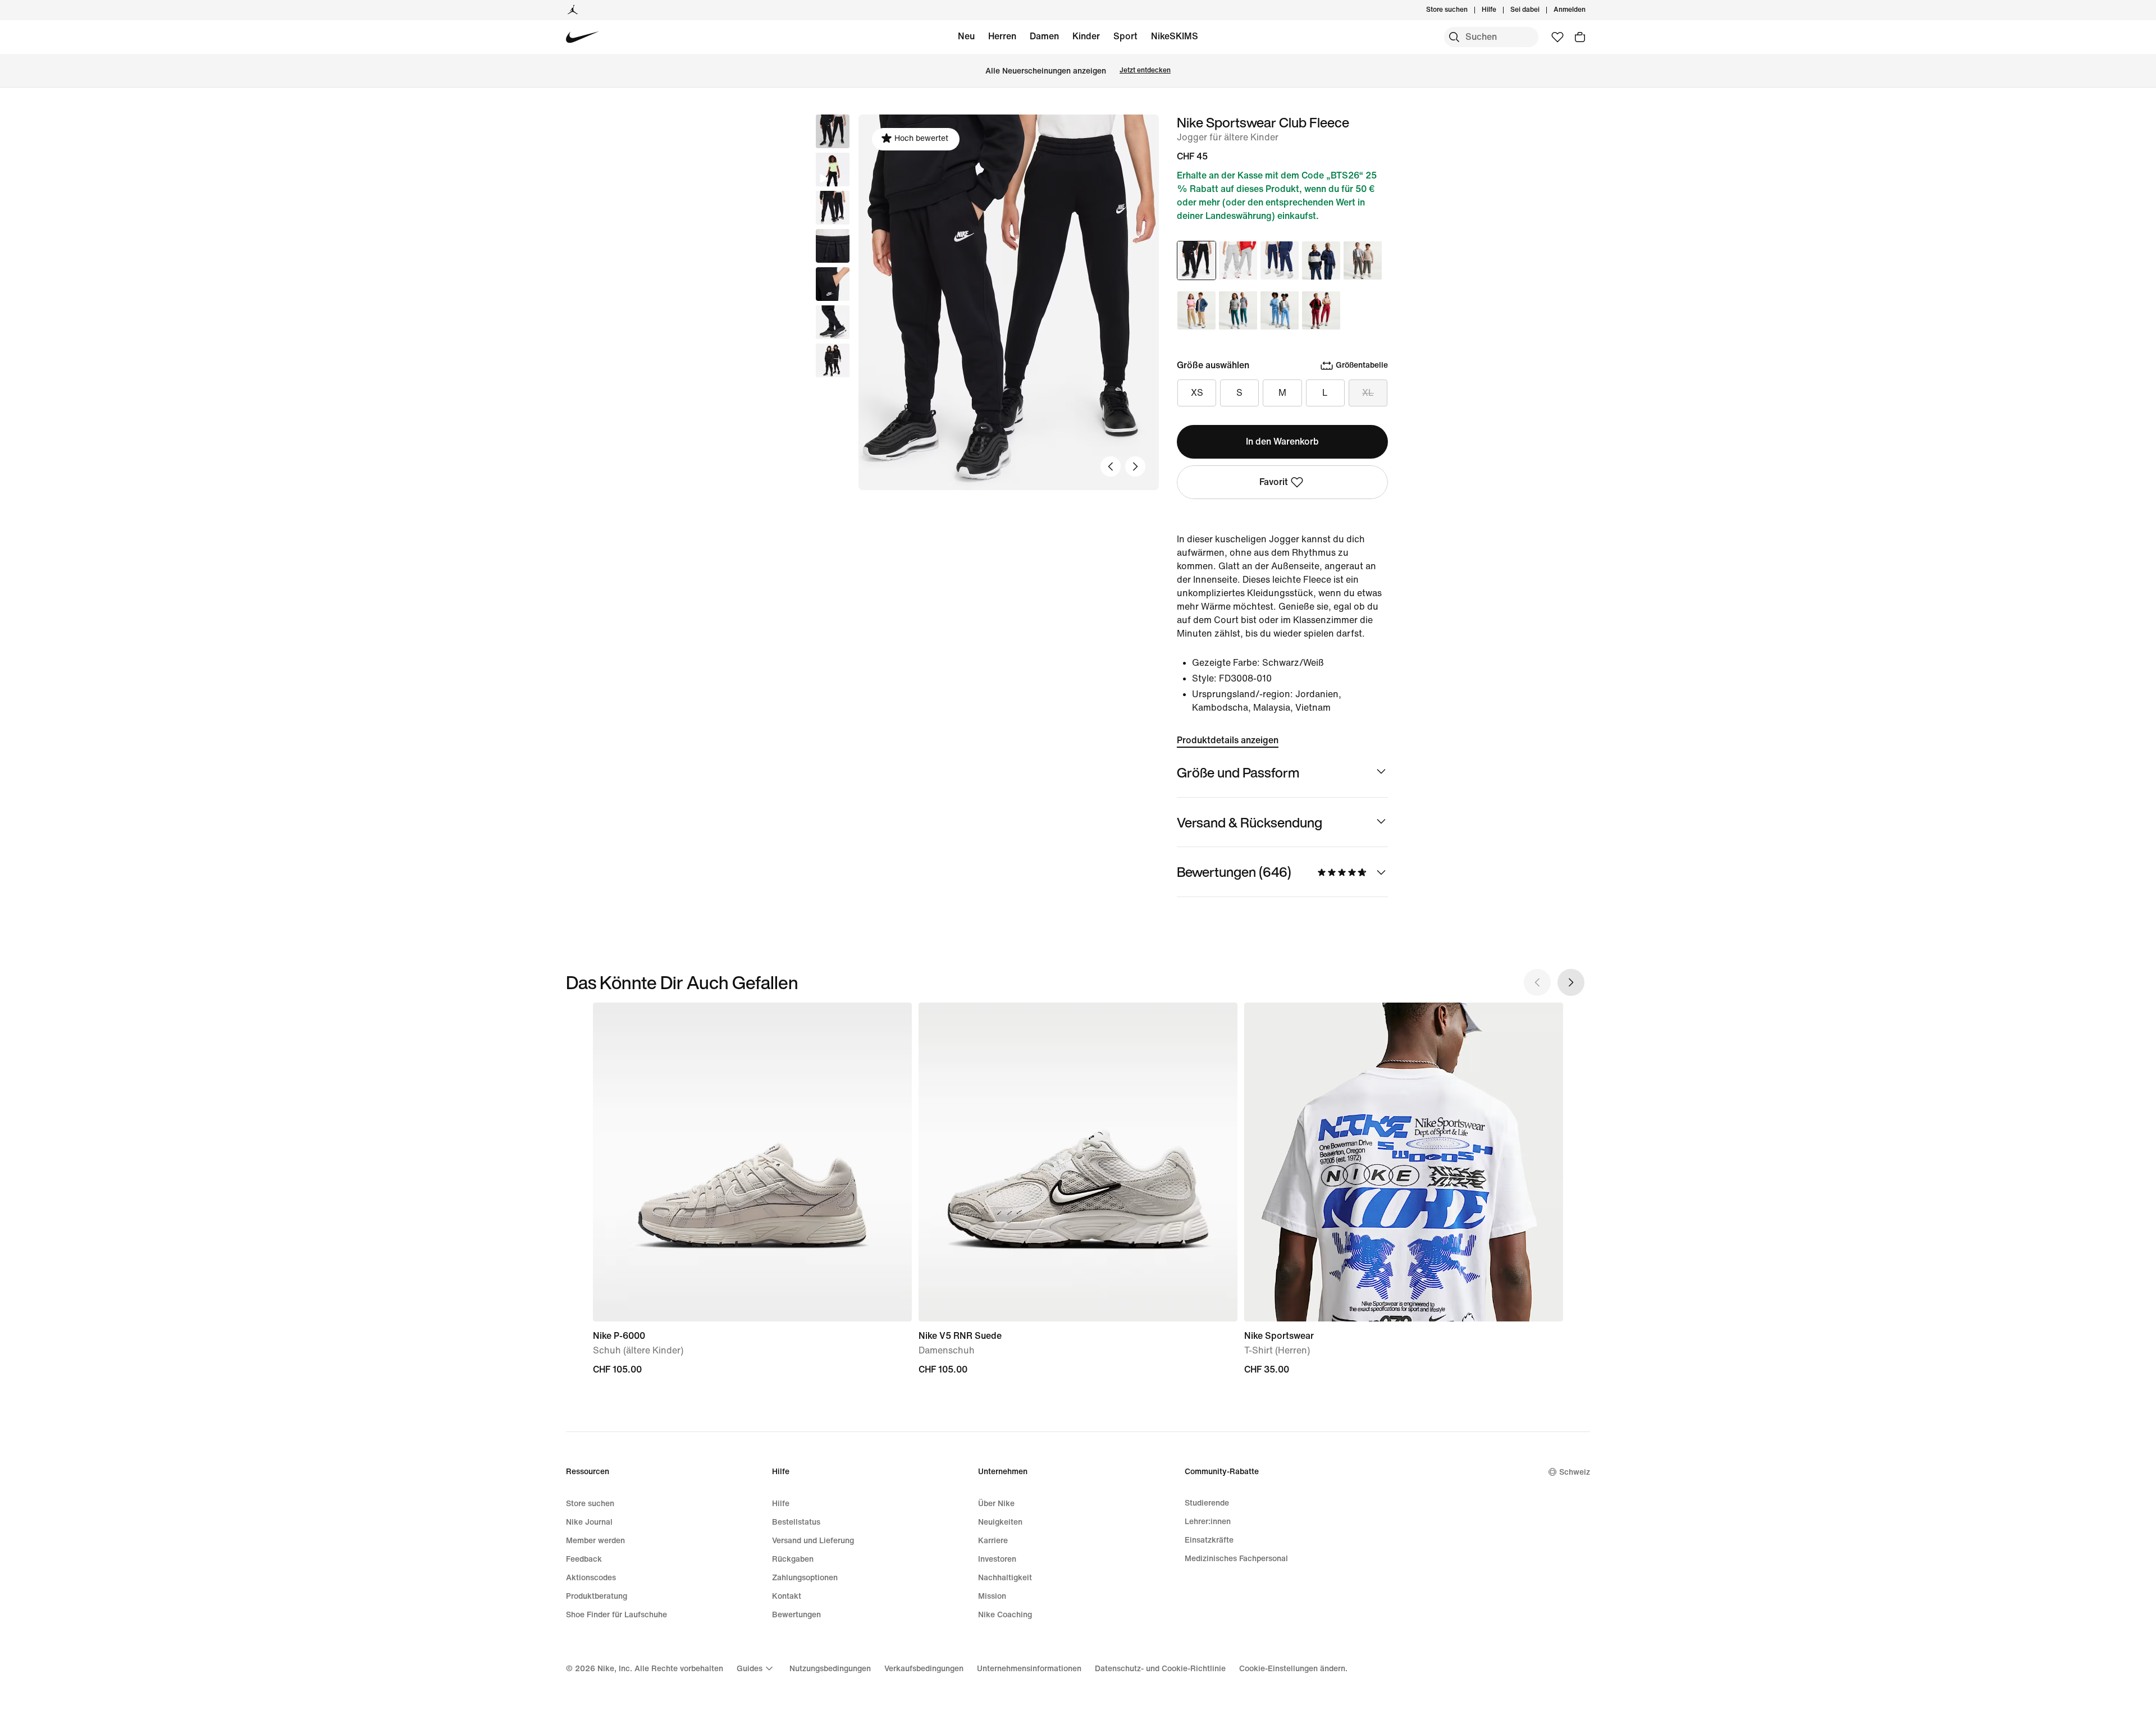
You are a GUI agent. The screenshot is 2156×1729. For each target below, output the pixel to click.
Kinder (1086, 36)
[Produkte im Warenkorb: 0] (1580, 37)
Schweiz (1575, 1472)
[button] (833, 170)
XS (1197, 393)
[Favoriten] (1557, 37)
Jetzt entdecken (1145, 70)
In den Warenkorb (1282, 442)
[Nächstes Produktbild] (1135, 466)
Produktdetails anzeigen (1228, 740)
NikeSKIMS (1175, 36)
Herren (1002, 36)
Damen (1044, 36)
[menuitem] (1500, 10)
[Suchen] (1454, 37)
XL (1368, 393)
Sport (1125, 36)
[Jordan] (573, 10)
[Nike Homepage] (583, 37)
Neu (966, 36)
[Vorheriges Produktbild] (1111, 466)
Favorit (1274, 482)
